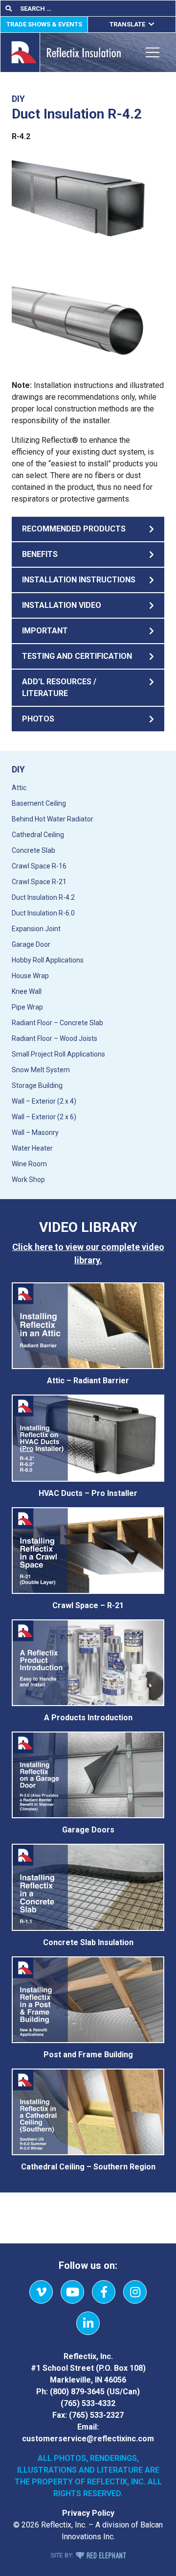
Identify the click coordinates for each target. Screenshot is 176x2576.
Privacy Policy (88, 2513)
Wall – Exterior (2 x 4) (44, 1101)
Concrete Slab (33, 850)
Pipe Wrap (27, 1007)
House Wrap (30, 976)
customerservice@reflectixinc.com (88, 2439)
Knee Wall (27, 991)
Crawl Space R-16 (39, 866)
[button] (88, 529)
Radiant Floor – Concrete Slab (57, 1023)
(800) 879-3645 (77, 2392)
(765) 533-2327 (96, 2415)
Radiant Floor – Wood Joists (55, 1038)
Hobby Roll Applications (48, 960)
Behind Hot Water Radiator (53, 819)
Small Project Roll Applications (58, 1054)
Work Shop (28, 1180)
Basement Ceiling (39, 803)
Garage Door (31, 944)
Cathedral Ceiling (38, 835)
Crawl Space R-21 (39, 882)
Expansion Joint (36, 929)
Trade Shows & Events (44, 24)
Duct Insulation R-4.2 (43, 897)
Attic (19, 788)
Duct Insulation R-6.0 (43, 913)
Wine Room (29, 1164)
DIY (18, 769)
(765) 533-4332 (88, 2403)
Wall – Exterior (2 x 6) (44, 1117)
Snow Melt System (41, 1070)
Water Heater (32, 1148)
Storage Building (37, 1085)
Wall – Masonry (35, 1132)
